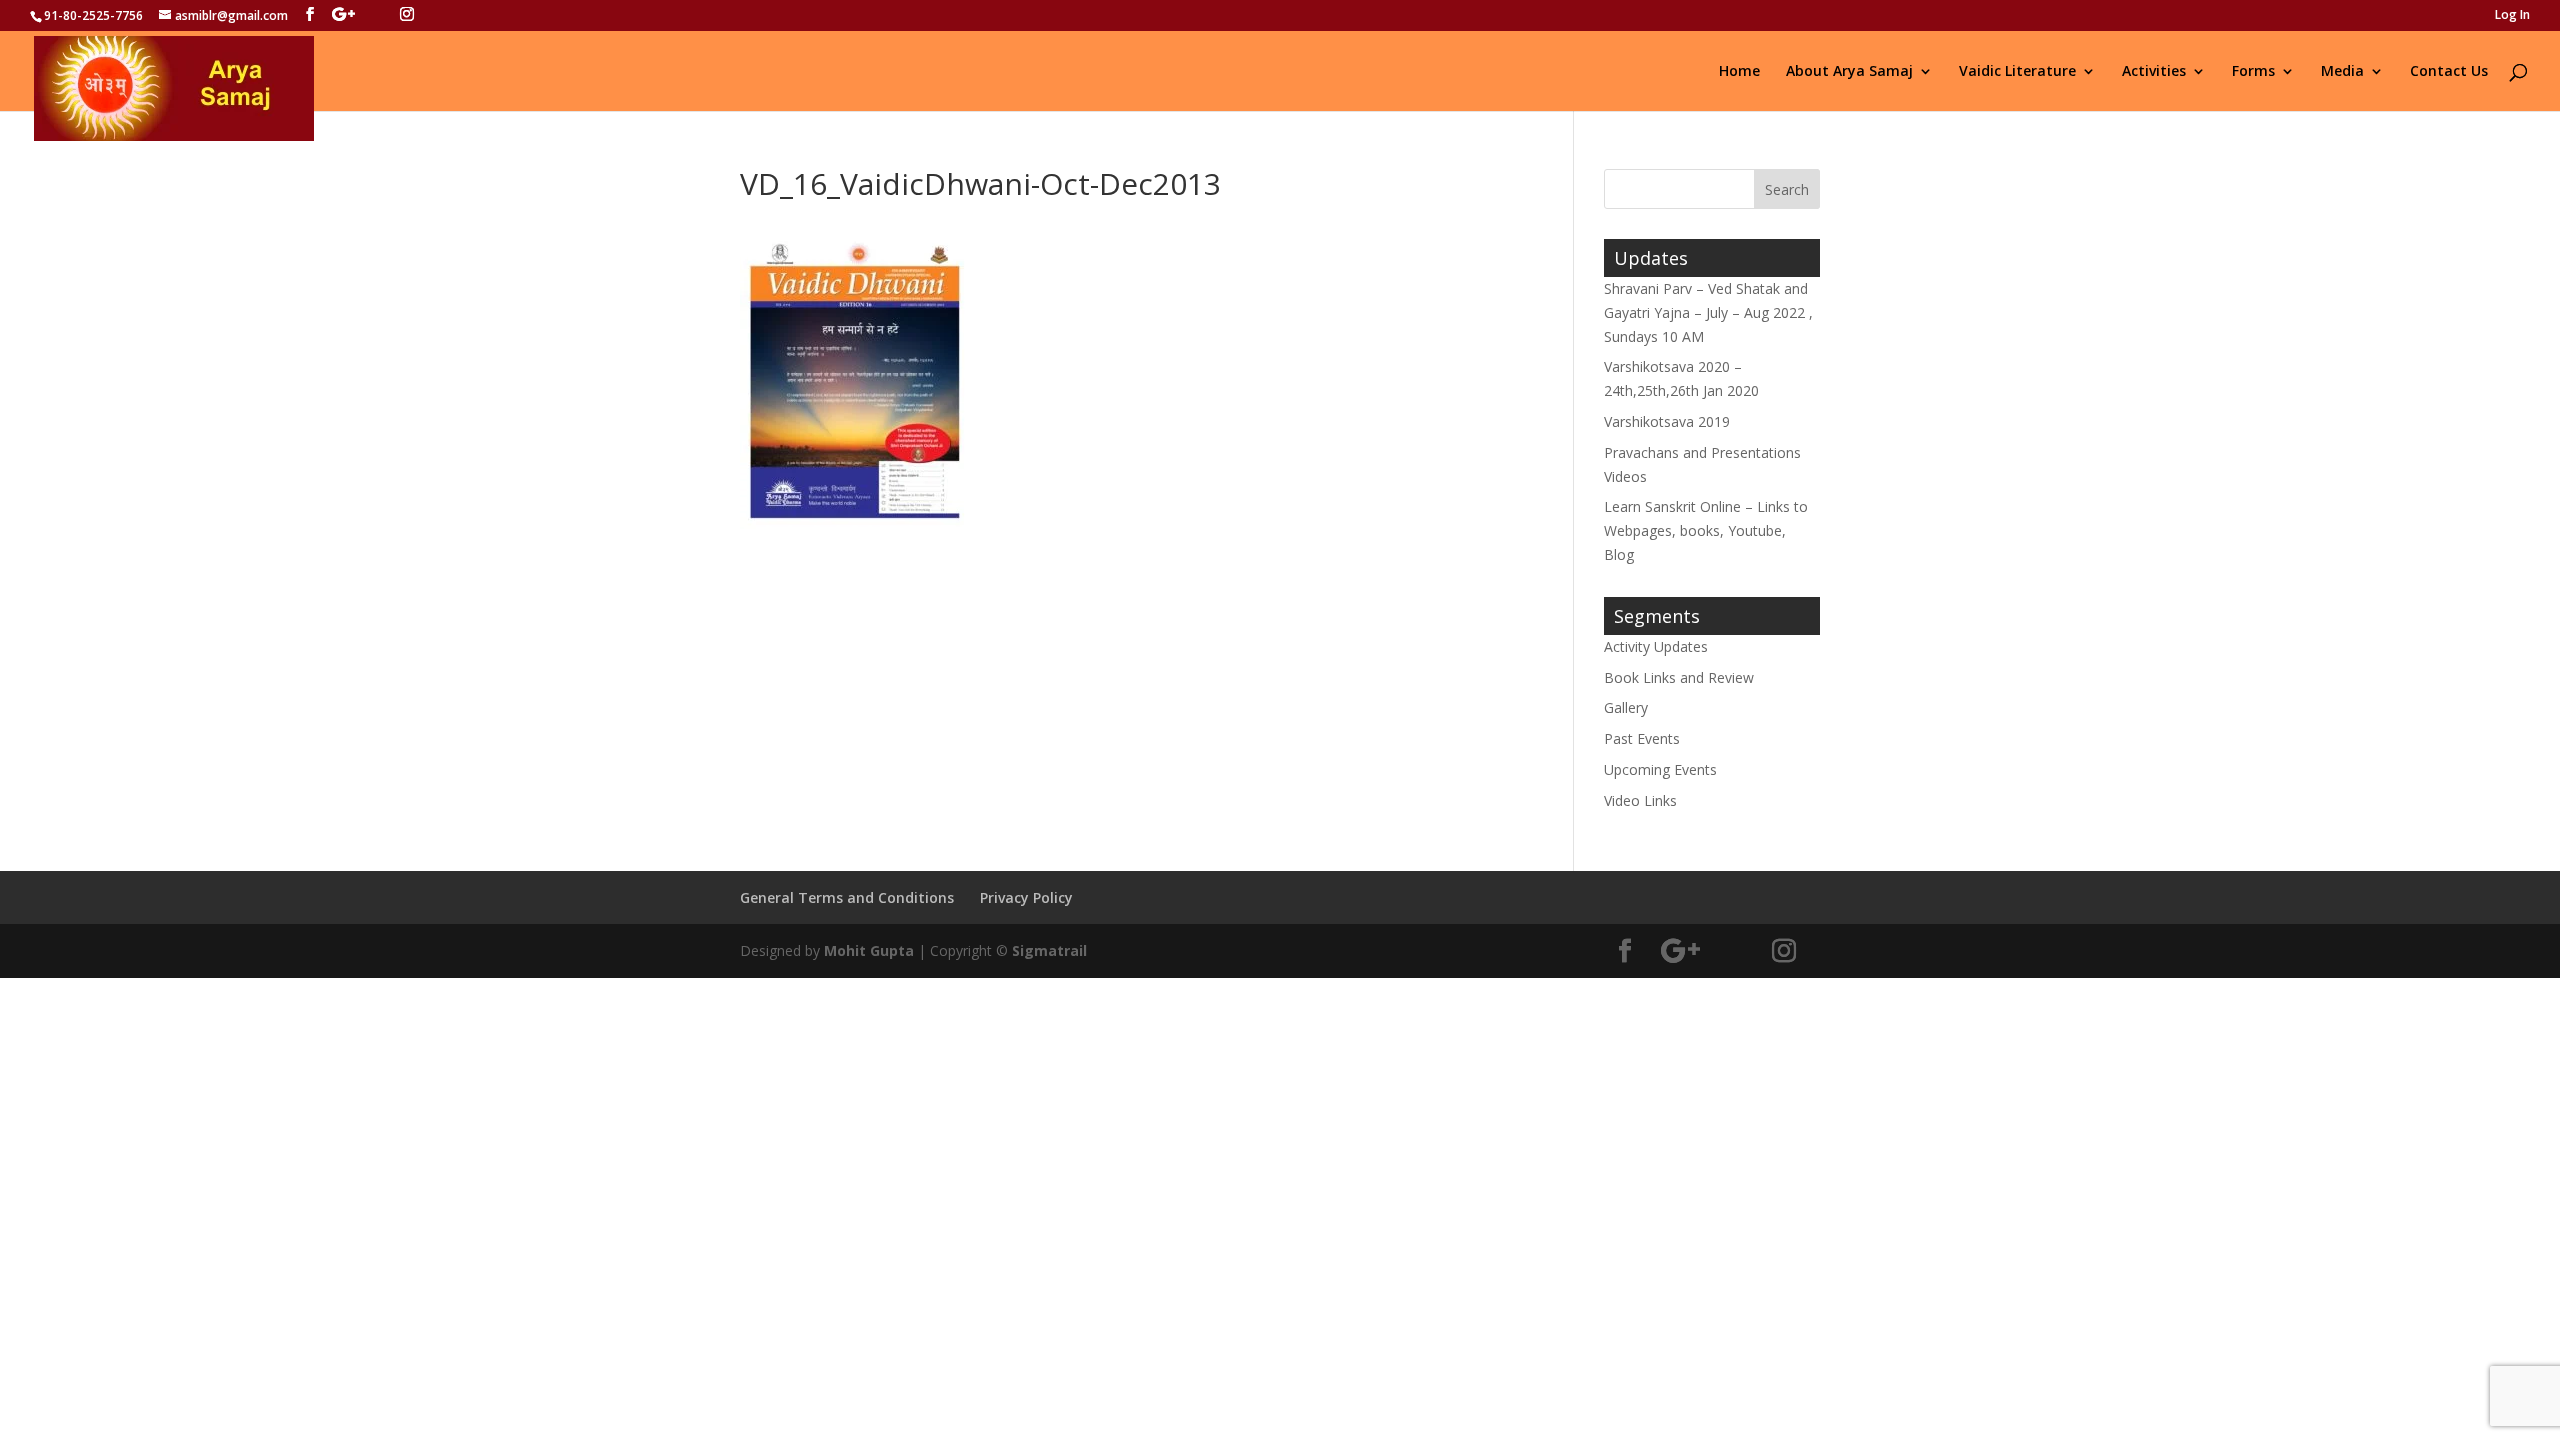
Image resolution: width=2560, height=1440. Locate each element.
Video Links (1640, 800)
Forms (2253, 72)
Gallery (1626, 707)
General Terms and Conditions (847, 897)
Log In (2512, 16)
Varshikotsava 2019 (1667, 421)
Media (2342, 72)
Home (1739, 72)
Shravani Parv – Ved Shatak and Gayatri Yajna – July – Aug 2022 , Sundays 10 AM (1708, 312)
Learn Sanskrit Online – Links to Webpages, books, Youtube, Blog (1706, 530)
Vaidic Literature (2017, 72)
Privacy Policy (1026, 897)
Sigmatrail (1049, 950)
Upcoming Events (1660, 769)
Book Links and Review (1679, 677)
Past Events (1642, 738)
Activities (2154, 72)
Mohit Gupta (869, 950)
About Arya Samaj (1849, 72)
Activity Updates (1656, 646)
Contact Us (2449, 72)
